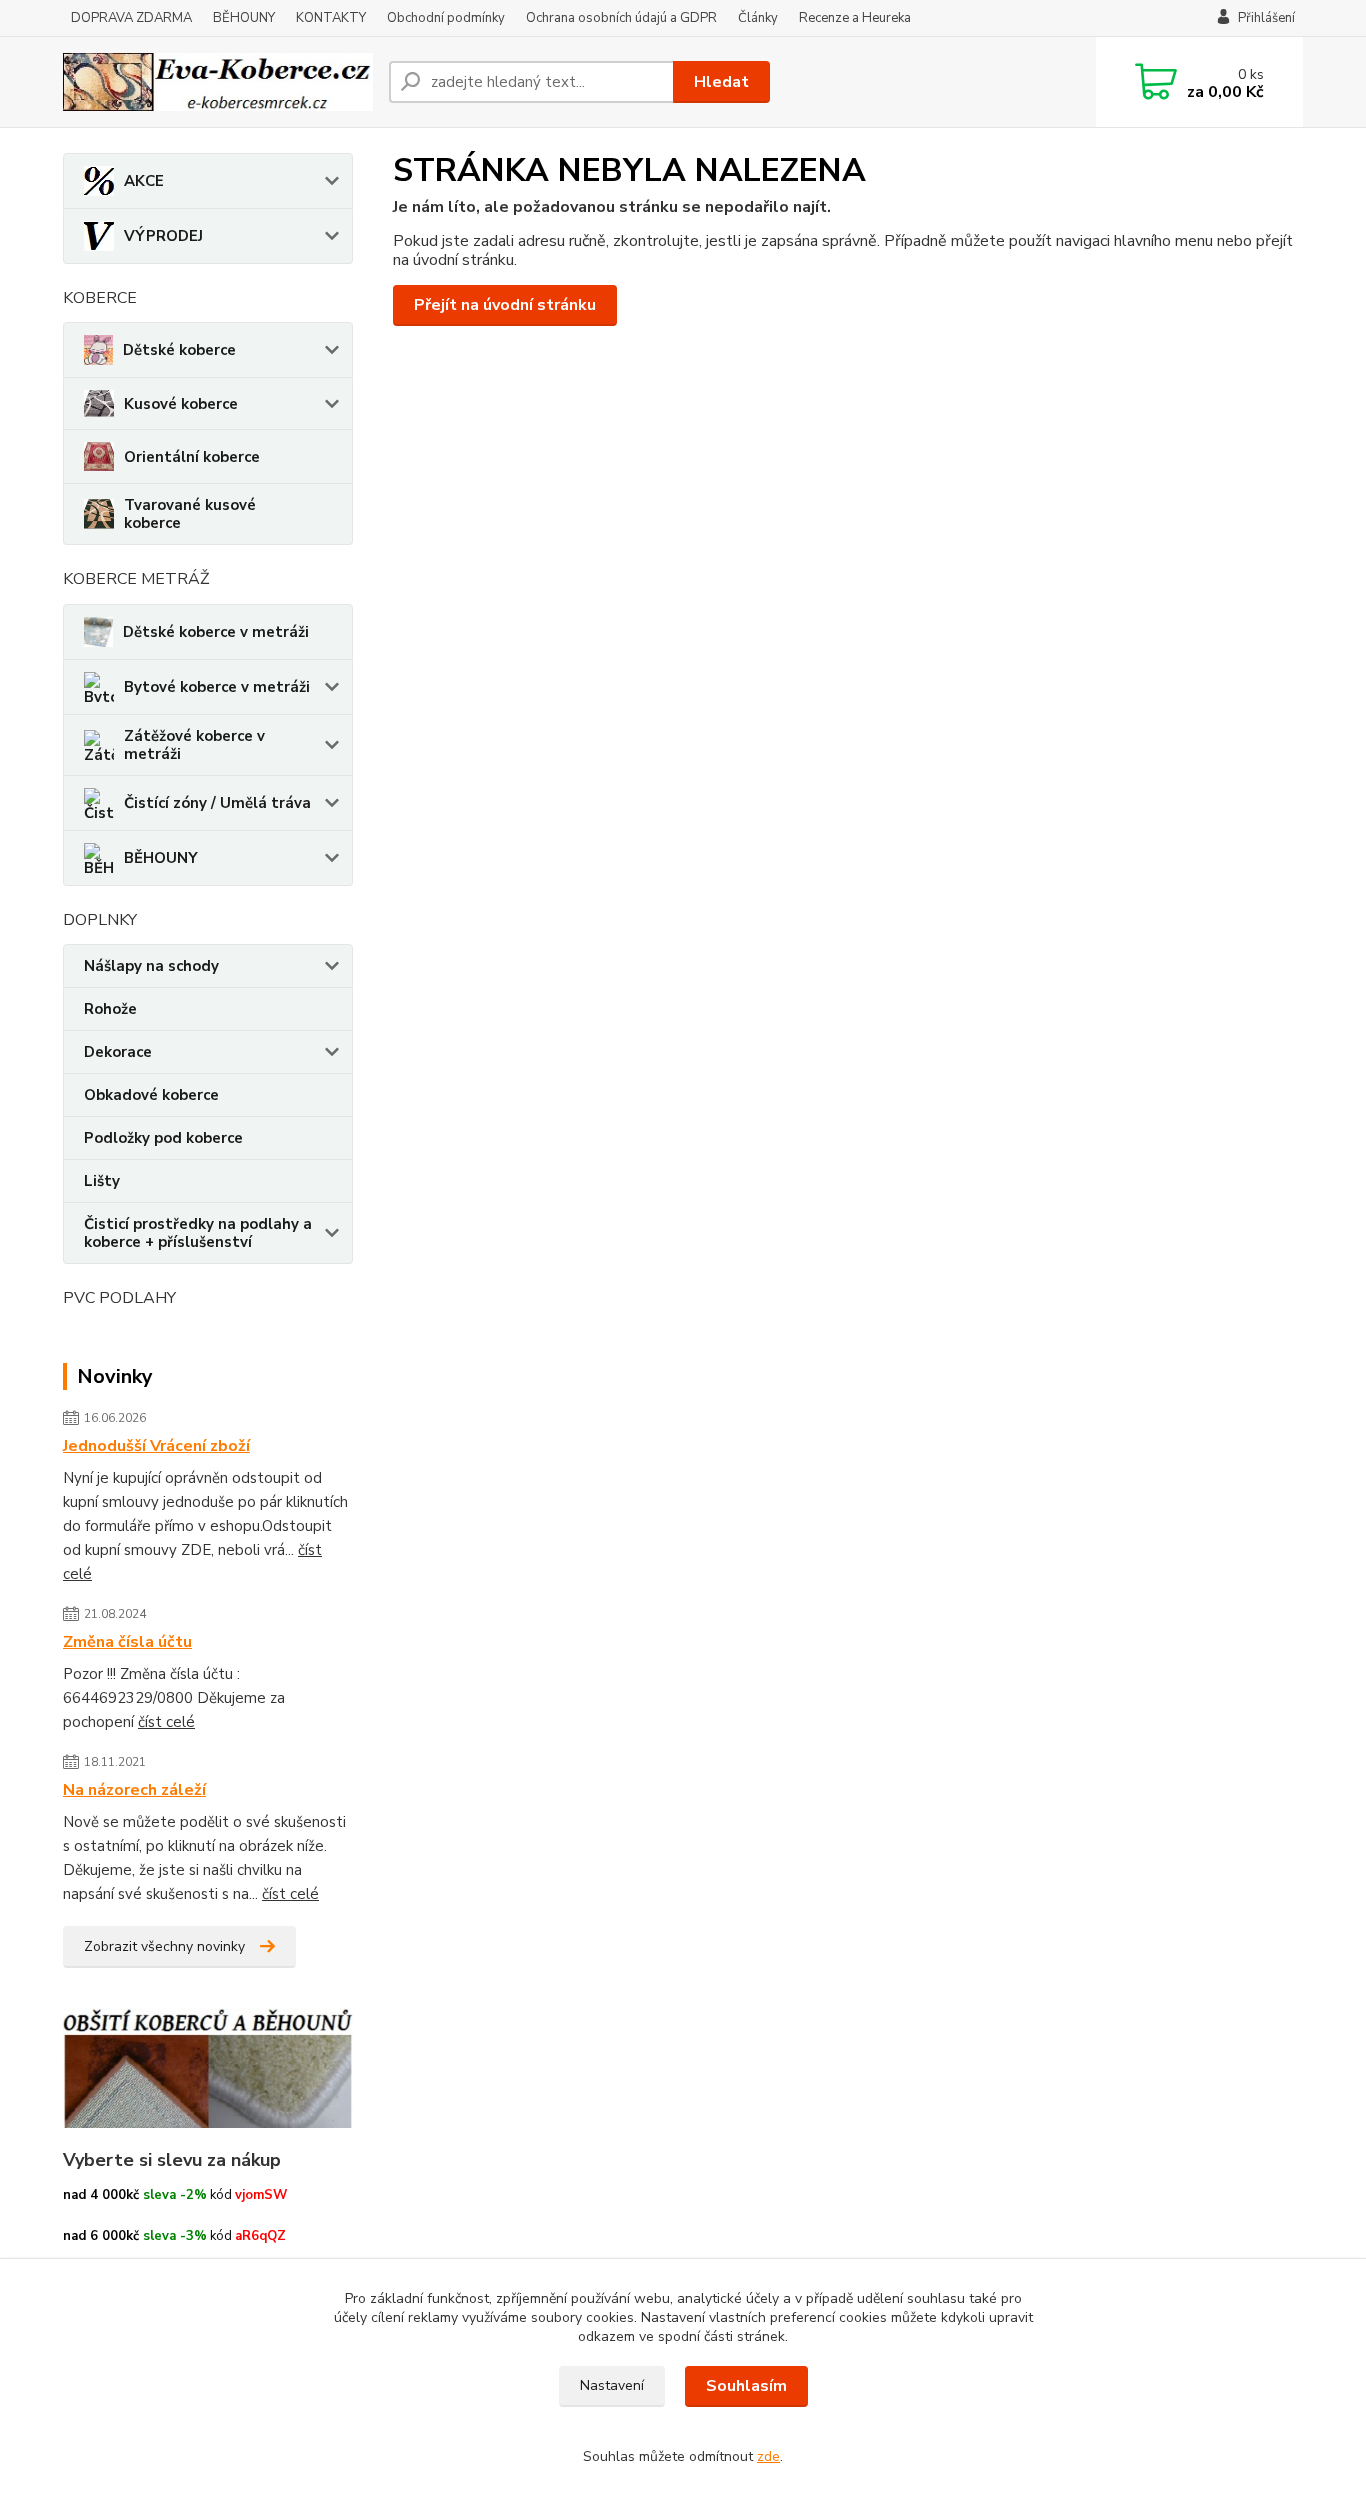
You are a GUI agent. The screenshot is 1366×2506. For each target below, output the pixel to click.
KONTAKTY (331, 18)
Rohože (110, 1009)
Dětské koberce (179, 350)
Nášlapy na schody (151, 966)
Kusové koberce (181, 404)
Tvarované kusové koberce (190, 514)
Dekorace (118, 1052)
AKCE (144, 181)
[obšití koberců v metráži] (208, 2067)
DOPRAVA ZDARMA (131, 18)
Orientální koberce (192, 457)
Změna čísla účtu (127, 1642)
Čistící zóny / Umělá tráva (217, 803)
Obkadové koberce (151, 1095)
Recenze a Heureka (855, 18)
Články (758, 18)
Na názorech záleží (134, 1790)
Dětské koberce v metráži (216, 632)
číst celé (166, 1722)
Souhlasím (746, 2386)
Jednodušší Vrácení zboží (156, 1446)
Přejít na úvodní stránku (505, 305)
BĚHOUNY (244, 18)
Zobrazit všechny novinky (164, 1946)
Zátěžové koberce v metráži (194, 745)
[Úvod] (218, 82)
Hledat (721, 82)
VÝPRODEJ (163, 236)
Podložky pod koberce (163, 1138)
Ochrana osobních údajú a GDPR (621, 18)
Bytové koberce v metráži (217, 687)
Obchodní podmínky (446, 18)
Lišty (102, 1181)
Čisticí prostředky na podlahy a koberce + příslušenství (198, 1233)
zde (768, 2456)
